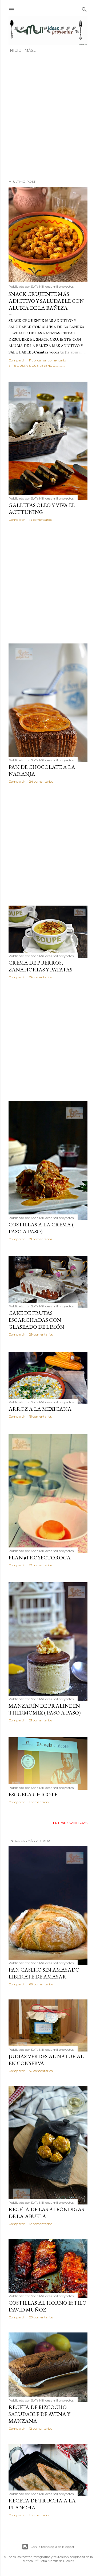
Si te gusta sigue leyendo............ (37, 366)
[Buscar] (84, 8)
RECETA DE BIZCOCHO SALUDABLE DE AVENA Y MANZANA (39, 2414)
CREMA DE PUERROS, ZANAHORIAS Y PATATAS (40, 966)
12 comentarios (41, 1565)
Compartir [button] (17, 360)
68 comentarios (41, 1984)
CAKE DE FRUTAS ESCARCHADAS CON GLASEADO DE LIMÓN (36, 1320)
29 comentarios (41, 1334)
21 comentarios (41, 1239)
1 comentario (39, 1802)
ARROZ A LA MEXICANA (40, 1409)
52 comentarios (41, 2071)
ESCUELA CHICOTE (33, 1794)
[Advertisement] (48, 118)
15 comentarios (40, 977)
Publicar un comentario (47, 360)
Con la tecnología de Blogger (52, 2547)
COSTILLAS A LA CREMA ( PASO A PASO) (41, 1228)
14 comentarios (41, 520)
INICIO (15, 50)
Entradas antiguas (70, 1823)
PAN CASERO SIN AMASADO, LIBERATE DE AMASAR (45, 1973)
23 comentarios (41, 2317)
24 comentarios (41, 781)
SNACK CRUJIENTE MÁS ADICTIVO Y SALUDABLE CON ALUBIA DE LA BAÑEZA (46, 301)
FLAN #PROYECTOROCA (40, 1558)
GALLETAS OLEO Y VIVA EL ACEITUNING (42, 509)
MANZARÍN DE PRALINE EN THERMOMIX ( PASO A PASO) (45, 1709)
